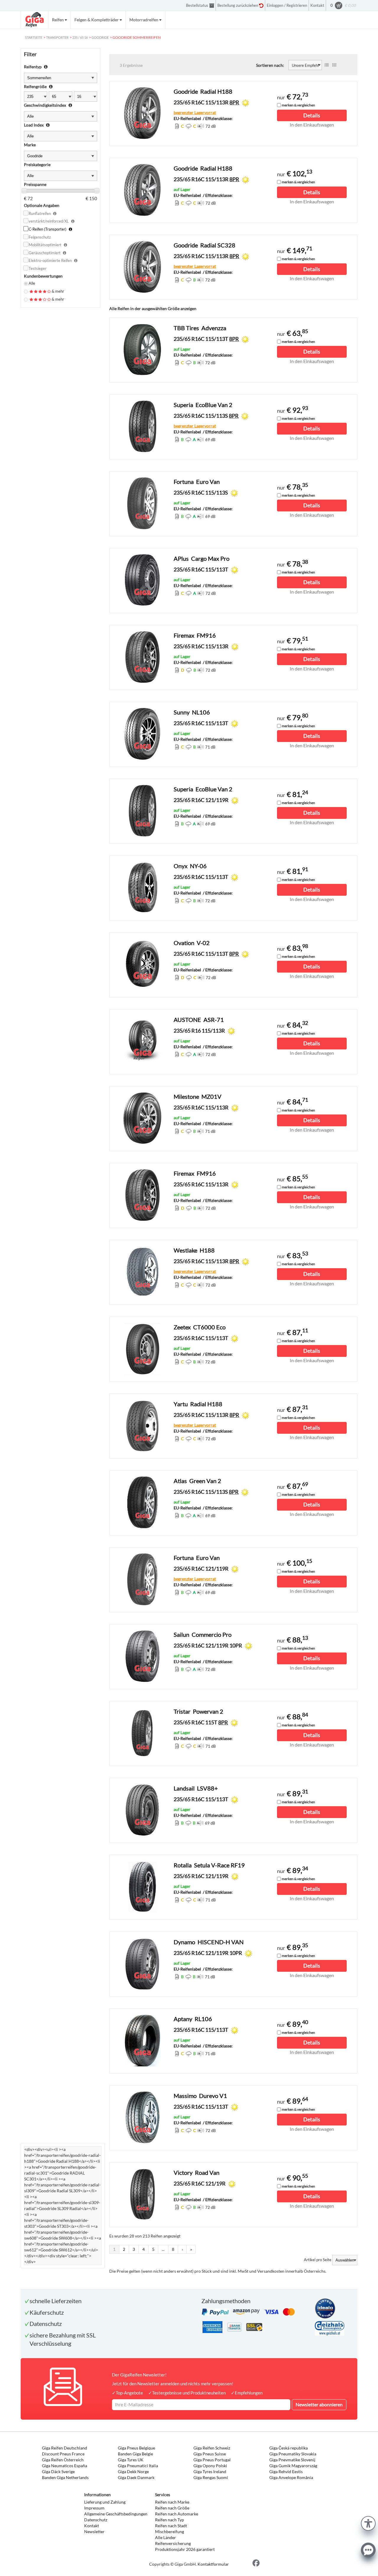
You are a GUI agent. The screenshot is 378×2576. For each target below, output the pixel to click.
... (163, 2249)
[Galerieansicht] (334, 65)
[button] (368, 2523)
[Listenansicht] (327, 65)
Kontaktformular (213, 2564)
